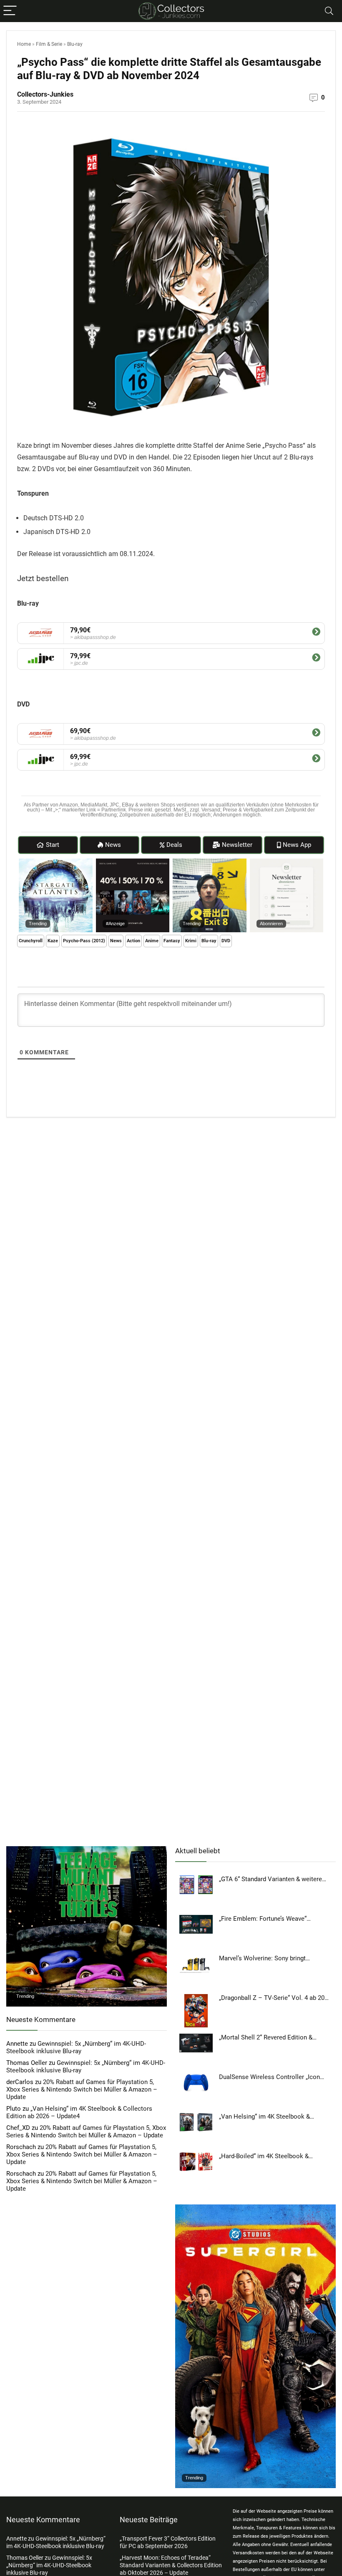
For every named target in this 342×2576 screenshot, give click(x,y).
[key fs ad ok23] (133, 862)
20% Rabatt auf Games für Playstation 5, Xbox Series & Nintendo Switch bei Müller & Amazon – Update (82, 2089)
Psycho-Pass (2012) (84, 941)
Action (133, 941)
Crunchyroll (31, 941)
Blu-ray (75, 44)
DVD (226, 941)
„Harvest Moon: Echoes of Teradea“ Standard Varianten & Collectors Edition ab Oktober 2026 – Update (171, 2565)
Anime (152, 941)
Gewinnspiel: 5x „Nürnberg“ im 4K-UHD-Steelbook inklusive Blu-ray (76, 2047)
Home (24, 44)
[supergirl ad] (255, 2208)
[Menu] (10, 11)
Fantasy (172, 941)
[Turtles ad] (87, 1850)
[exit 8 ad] (210, 862)
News (116, 941)
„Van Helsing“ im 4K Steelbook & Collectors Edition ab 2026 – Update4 (79, 2112)
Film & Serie (49, 44)
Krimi (191, 941)
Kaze (53, 941)
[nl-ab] (287, 862)
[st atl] (56, 862)
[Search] (329, 11)
